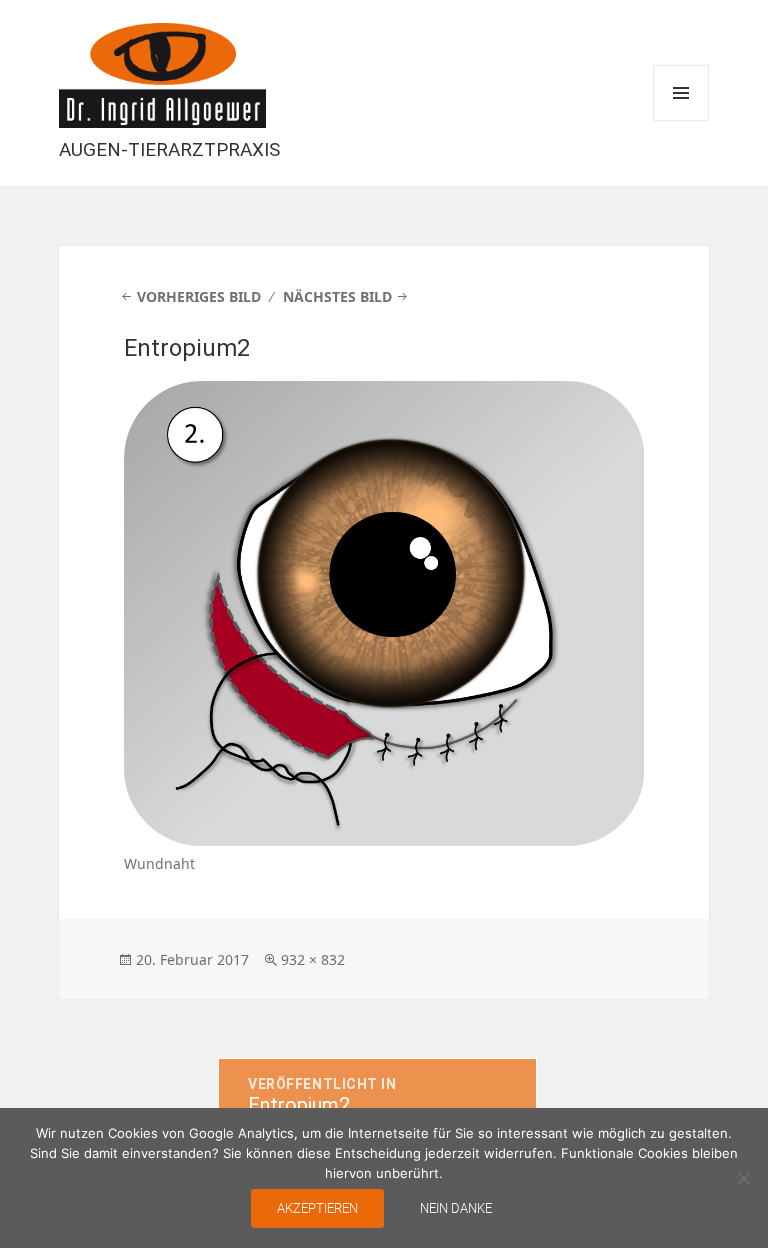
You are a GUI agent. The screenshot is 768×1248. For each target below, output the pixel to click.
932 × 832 (313, 959)
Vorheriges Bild (199, 296)
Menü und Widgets (681, 93)
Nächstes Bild (337, 296)
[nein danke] (743, 1178)
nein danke (456, 1208)
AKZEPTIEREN (317, 1208)
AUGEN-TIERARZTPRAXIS (169, 149)
